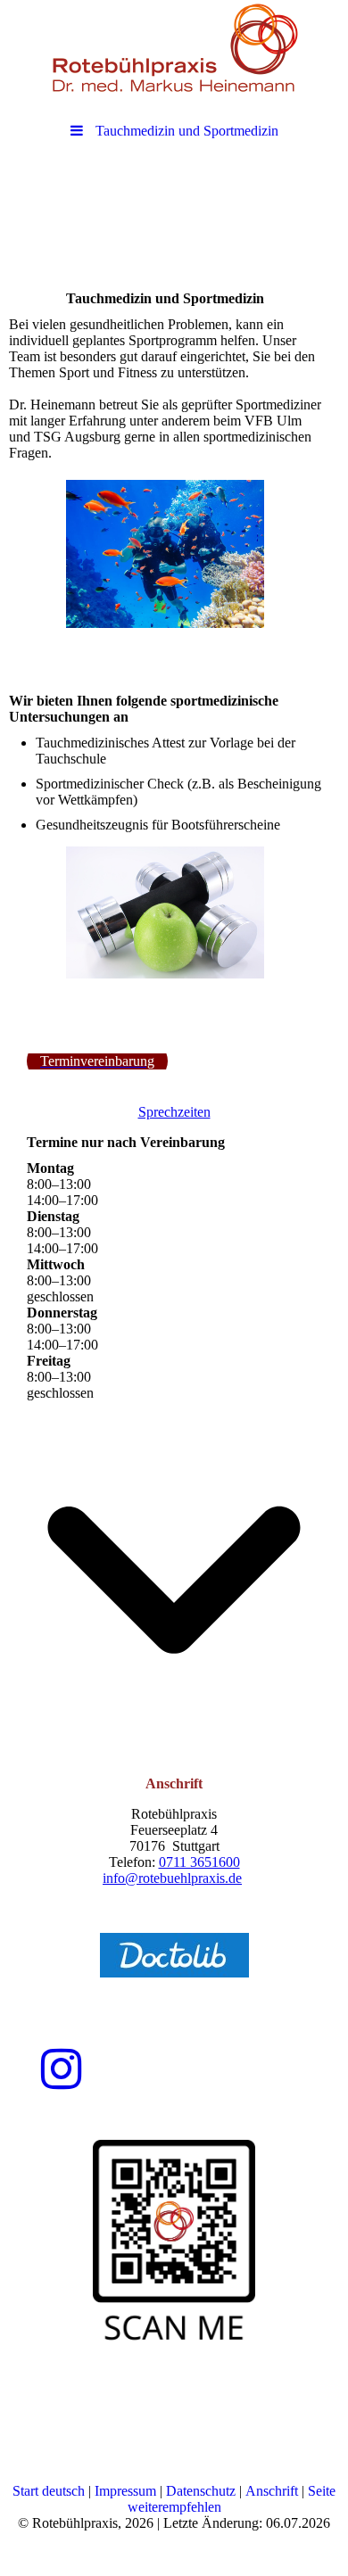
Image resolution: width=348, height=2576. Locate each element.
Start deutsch (49, 2491)
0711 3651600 (199, 1862)
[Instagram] (61, 2069)
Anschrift (270, 2491)
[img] (174, 49)
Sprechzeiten (174, 1112)
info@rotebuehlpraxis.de (172, 1878)
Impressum (125, 2491)
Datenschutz (201, 2491)
